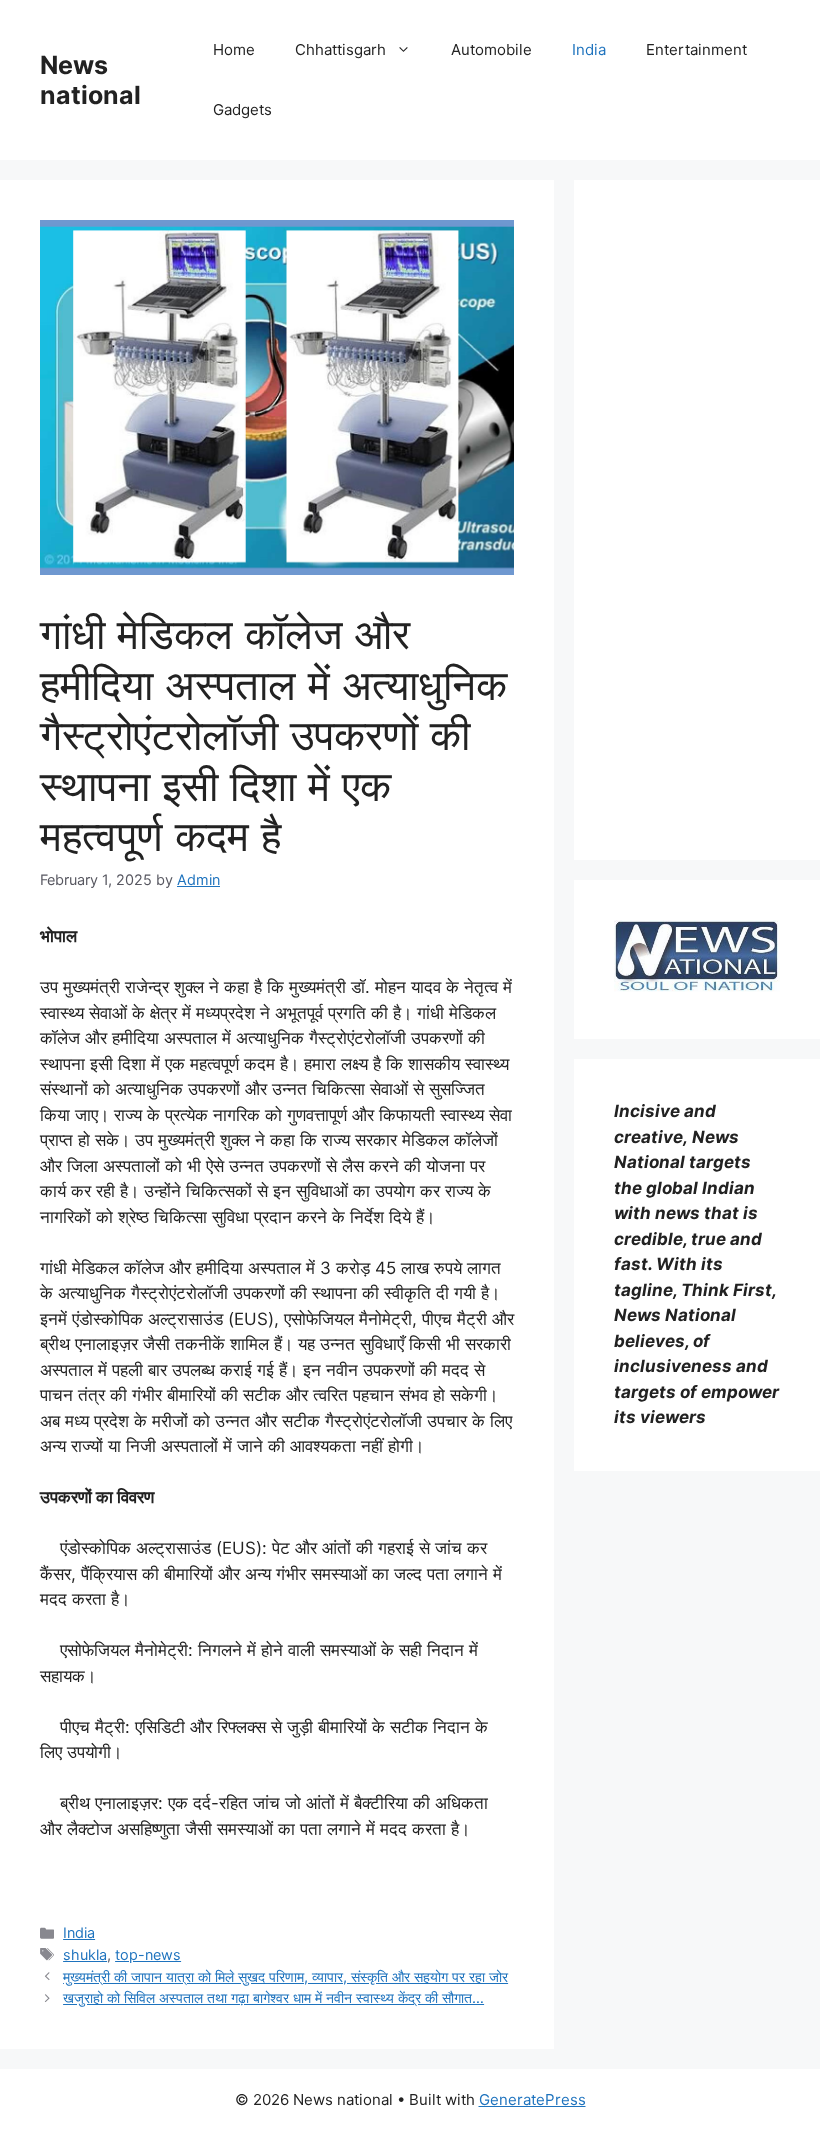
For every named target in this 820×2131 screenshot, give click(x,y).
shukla (85, 1954)
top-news (148, 1954)
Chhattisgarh (340, 49)
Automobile (491, 49)
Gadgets (242, 109)
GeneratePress (532, 2099)
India (589, 49)
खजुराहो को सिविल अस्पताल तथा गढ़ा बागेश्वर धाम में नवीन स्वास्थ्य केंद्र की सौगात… (273, 1997)
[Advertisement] (697, 520)
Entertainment (696, 49)
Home (234, 49)
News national (90, 80)
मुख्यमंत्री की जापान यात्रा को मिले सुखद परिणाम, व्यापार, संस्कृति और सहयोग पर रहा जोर (285, 1976)
